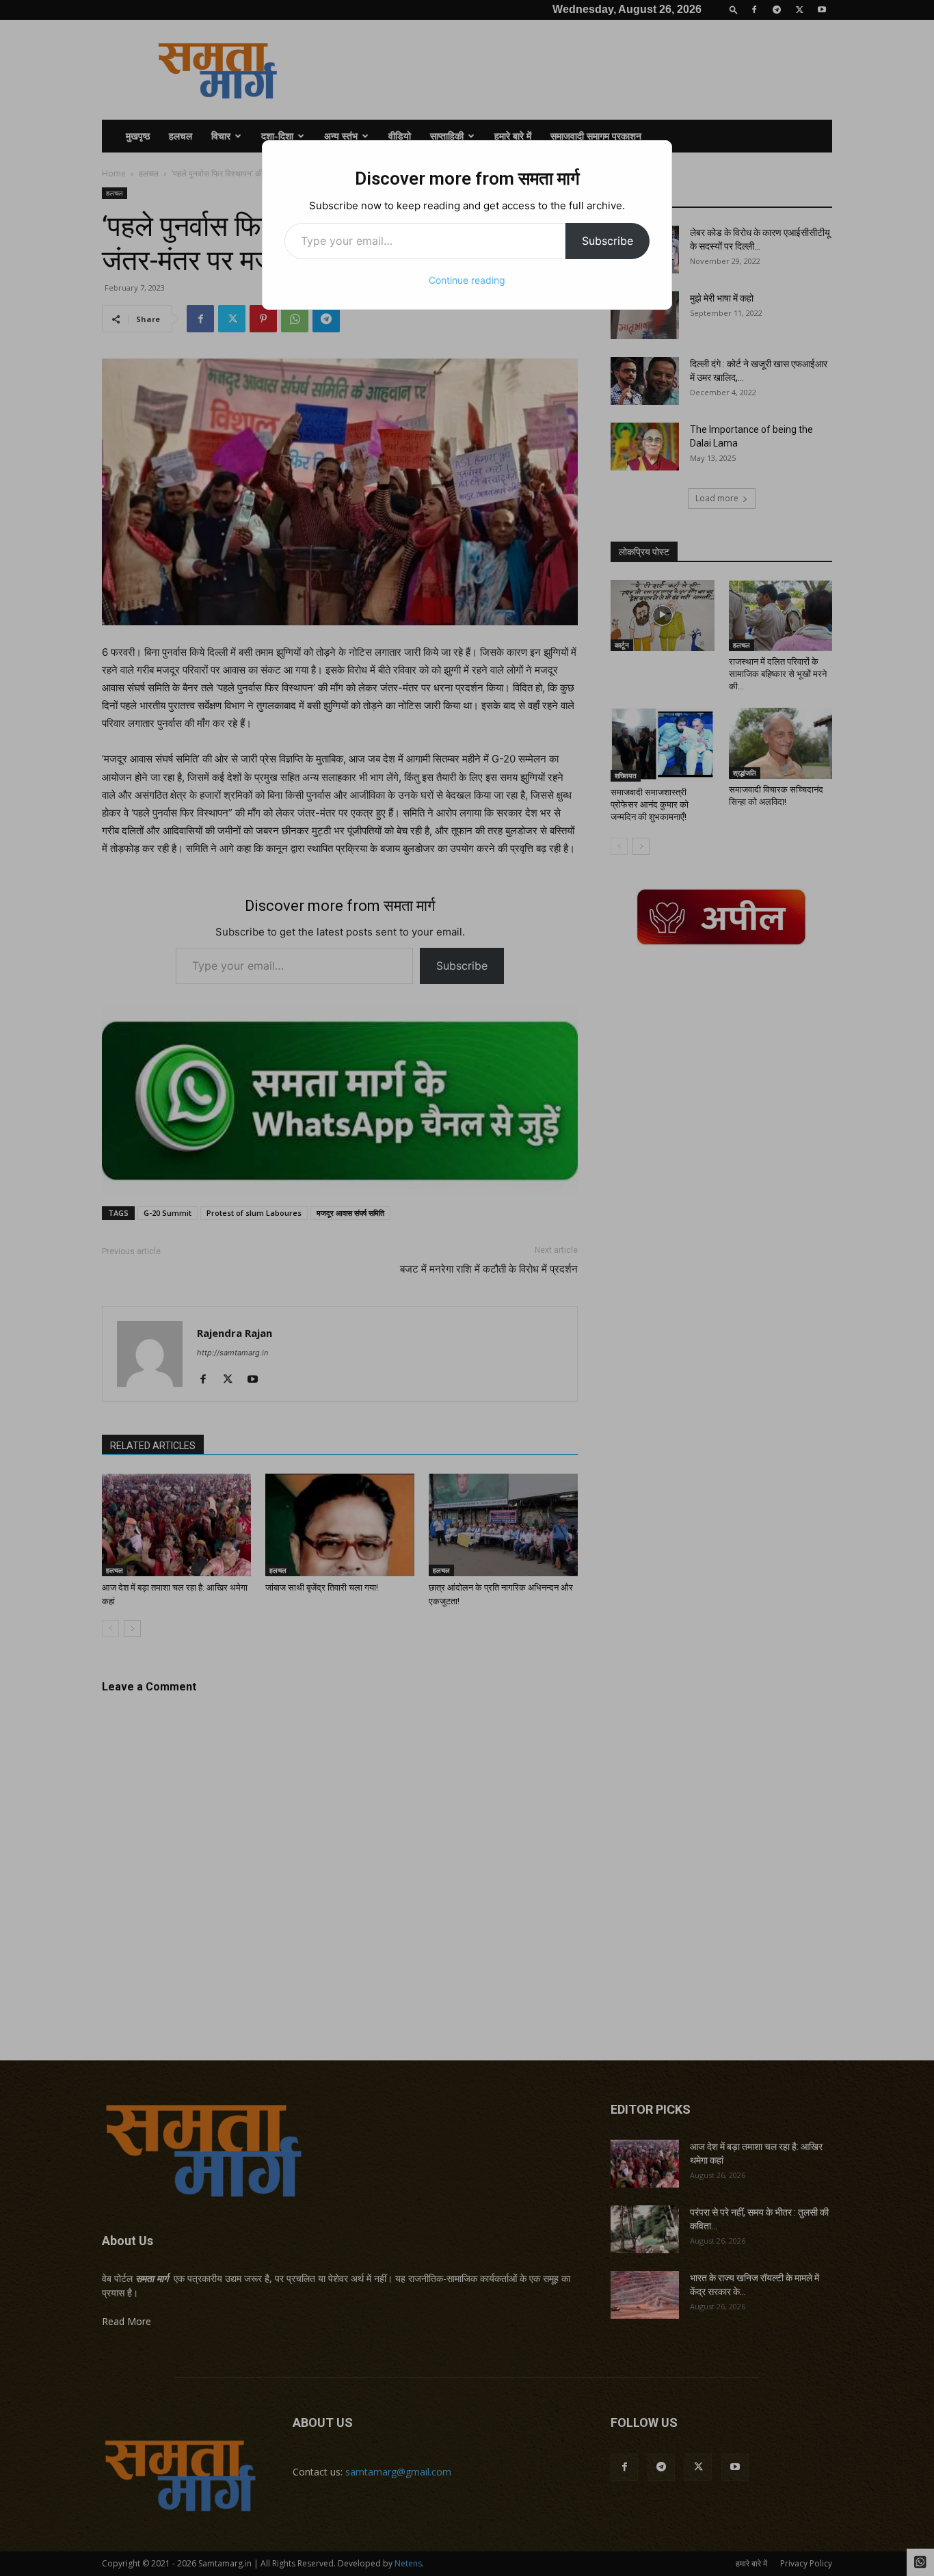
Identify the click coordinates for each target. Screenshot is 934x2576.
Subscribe (608, 241)
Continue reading (467, 280)
